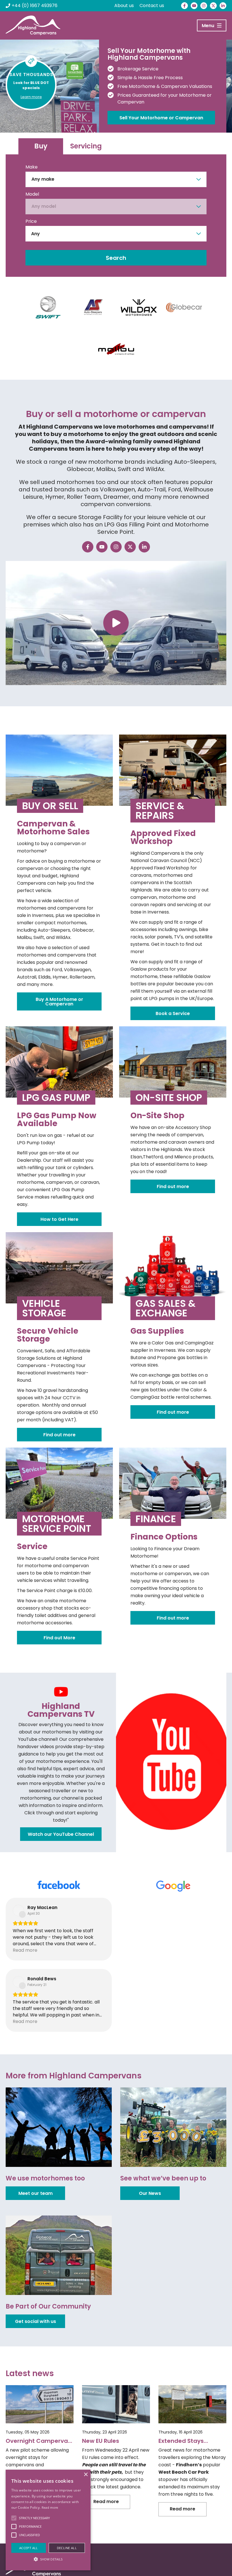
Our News (150, 2193)
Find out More (59, 1638)
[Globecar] (184, 307)
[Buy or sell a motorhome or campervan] (116, 623)
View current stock (141, 114)
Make (32, 167)
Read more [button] (25, 1950)
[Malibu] (116, 349)
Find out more (173, 1186)
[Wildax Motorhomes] (139, 307)
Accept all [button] (29, 2548)
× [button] (86, 2475)
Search (116, 258)
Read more (50, 2507)
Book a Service (173, 1013)
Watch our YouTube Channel (61, 1834)
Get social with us (36, 2321)
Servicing (86, 146)
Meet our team (36, 2193)
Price (31, 221)
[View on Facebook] (18, 1910)
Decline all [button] (67, 2548)
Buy (41, 146)
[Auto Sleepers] (93, 307)
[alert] (48, 2520)
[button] (48, 2559)
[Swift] (48, 307)
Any (36, 234)
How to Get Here (59, 1219)
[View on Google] (133, 1910)
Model (32, 194)
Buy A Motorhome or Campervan (59, 1002)
